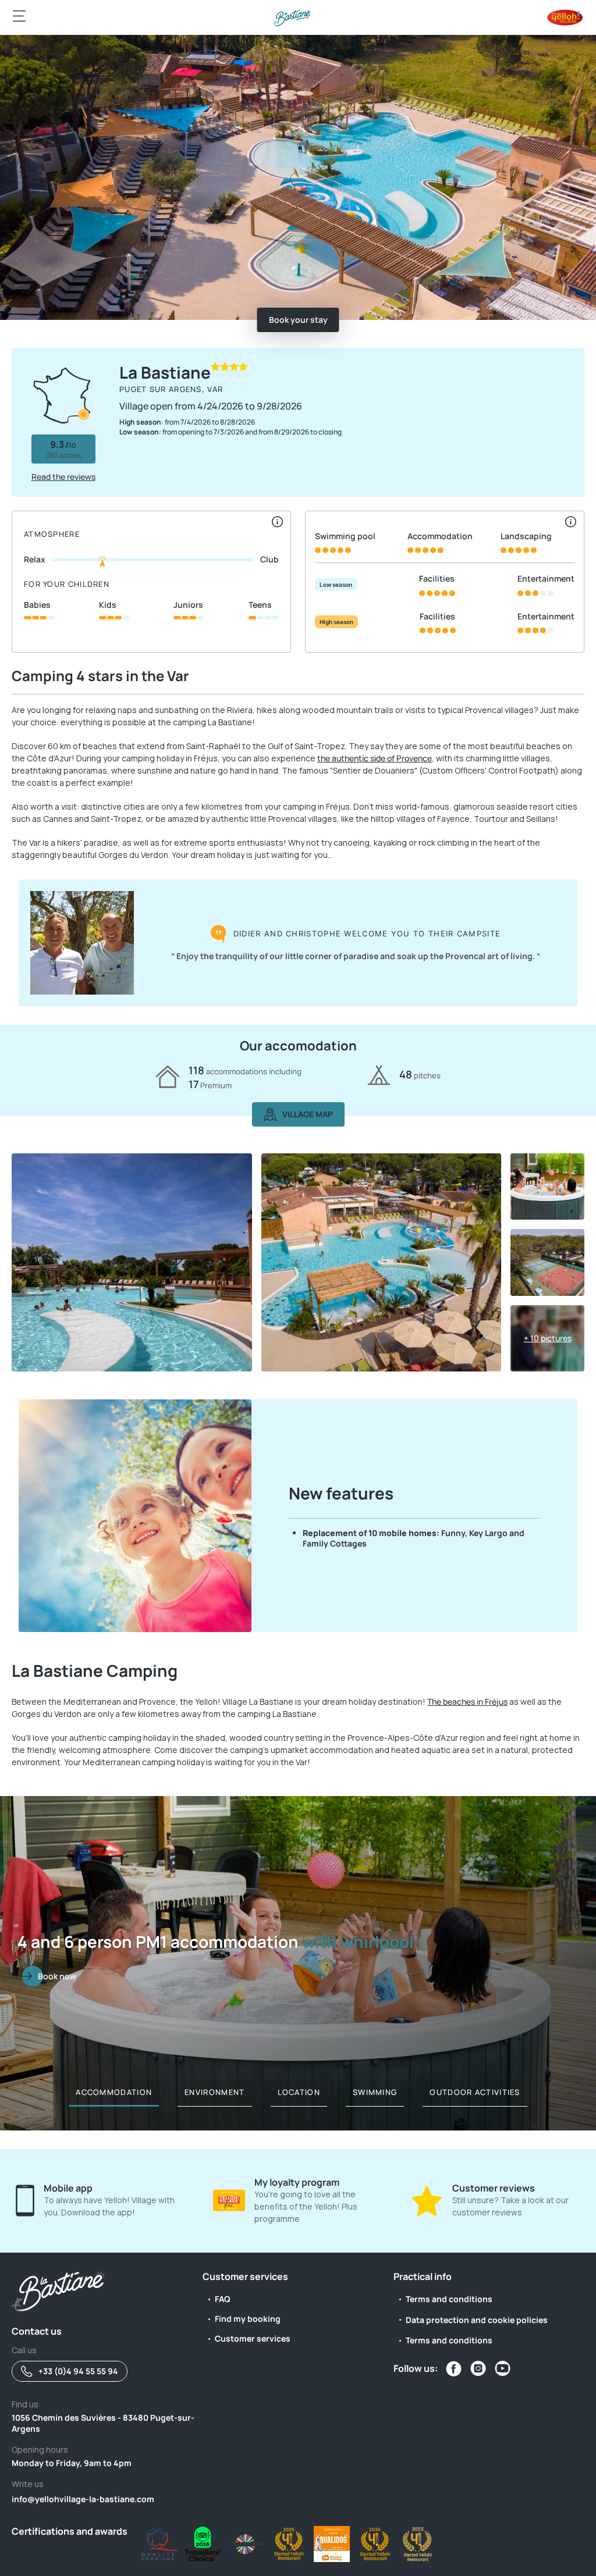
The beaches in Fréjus (467, 1702)
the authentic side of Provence (375, 758)
